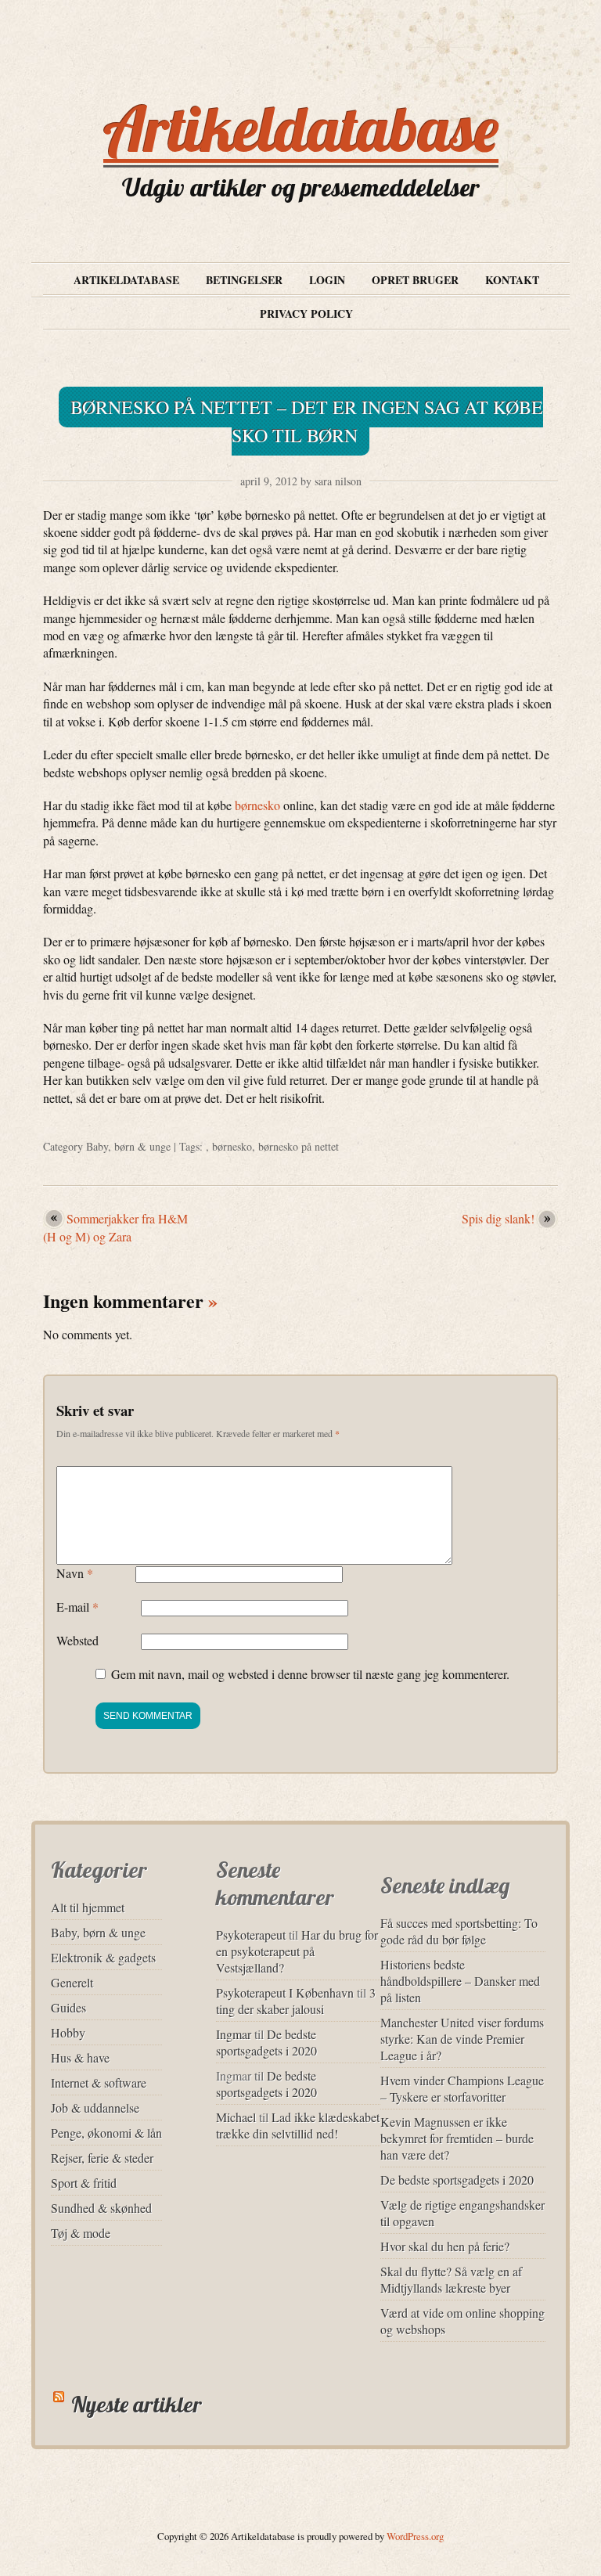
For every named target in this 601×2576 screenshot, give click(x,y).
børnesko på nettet (299, 1146)
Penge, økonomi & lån (106, 2133)
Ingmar (234, 2034)
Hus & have (80, 2057)
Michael (236, 2117)
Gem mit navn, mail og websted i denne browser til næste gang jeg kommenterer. (310, 1674)
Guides (68, 2007)
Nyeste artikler (137, 2404)
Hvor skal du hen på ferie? (445, 2246)
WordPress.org (415, 2536)
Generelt (72, 1982)
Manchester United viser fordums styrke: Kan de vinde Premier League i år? (462, 2039)
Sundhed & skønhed (101, 2208)
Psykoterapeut (251, 1935)
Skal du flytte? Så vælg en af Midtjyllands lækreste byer (451, 2279)
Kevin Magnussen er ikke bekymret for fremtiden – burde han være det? (457, 2138)
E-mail (77, 1607)
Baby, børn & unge (128, 1146)
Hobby (68, 2032)
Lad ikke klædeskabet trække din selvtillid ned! (298, 2125)
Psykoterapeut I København (285, 1992)
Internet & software (99, 2082)
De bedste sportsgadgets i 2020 (266, 2042)
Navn (75, 1573)
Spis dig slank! (498, 1218)
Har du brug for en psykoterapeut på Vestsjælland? (297, 1951)
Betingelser (244, 280)
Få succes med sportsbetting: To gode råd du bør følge (459, 1931)
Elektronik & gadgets (103, 1957)
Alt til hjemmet (88, 1907)
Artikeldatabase (301, 128)
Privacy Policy (306, 313)
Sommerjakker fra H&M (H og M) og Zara (115, 1227)
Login (327, 280)
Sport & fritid (84, 2183)
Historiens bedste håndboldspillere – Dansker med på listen (460, 1981)
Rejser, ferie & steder (102, 2158)
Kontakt (512, 280)
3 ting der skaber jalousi (296, 2001)
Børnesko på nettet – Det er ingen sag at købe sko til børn (307, 421)
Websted (77, 1640)
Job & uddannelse (95, 2108)
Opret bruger (415, 280)
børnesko (257, 805)
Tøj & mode (81, 2233)
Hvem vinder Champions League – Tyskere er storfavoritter (462, 2088)
